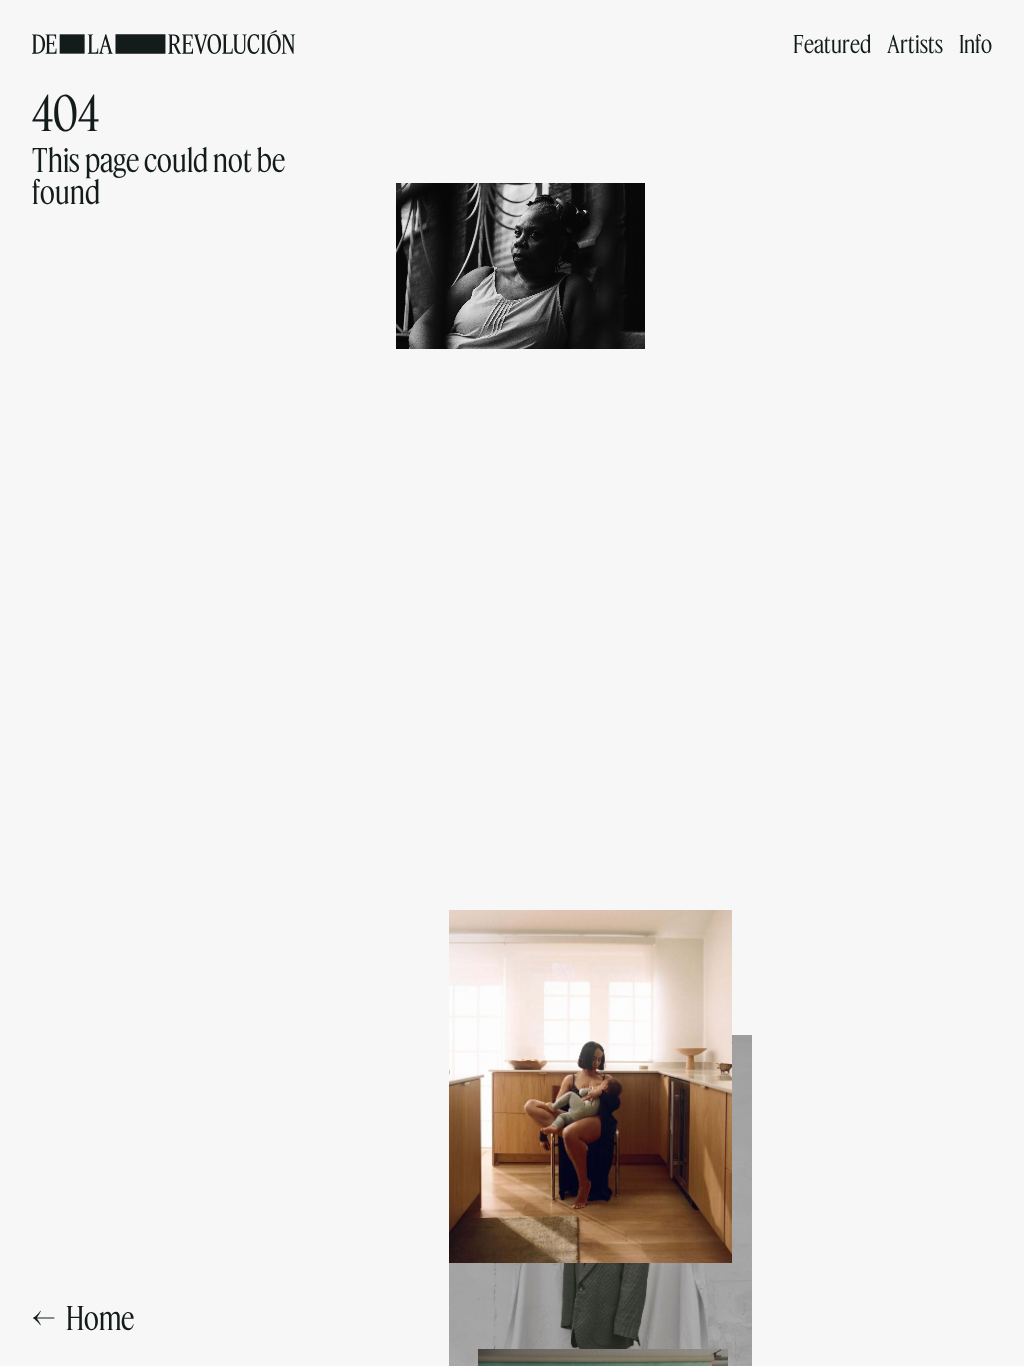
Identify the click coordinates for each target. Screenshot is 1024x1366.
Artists (915, 43)
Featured (832, 43)
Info (975, 43)
